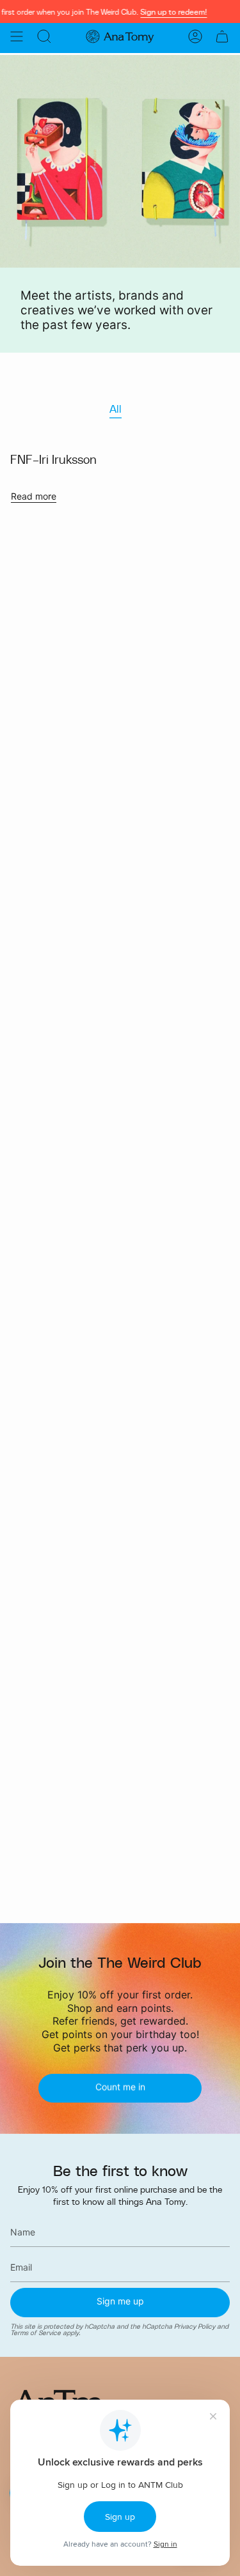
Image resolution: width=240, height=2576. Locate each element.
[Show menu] (17, 36)
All (116, 409)
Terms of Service (36, 2333)
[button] (44, 36)
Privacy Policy (195, 2326)
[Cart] (222, 36)
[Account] (195, 36)
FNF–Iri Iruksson (53, 459)
